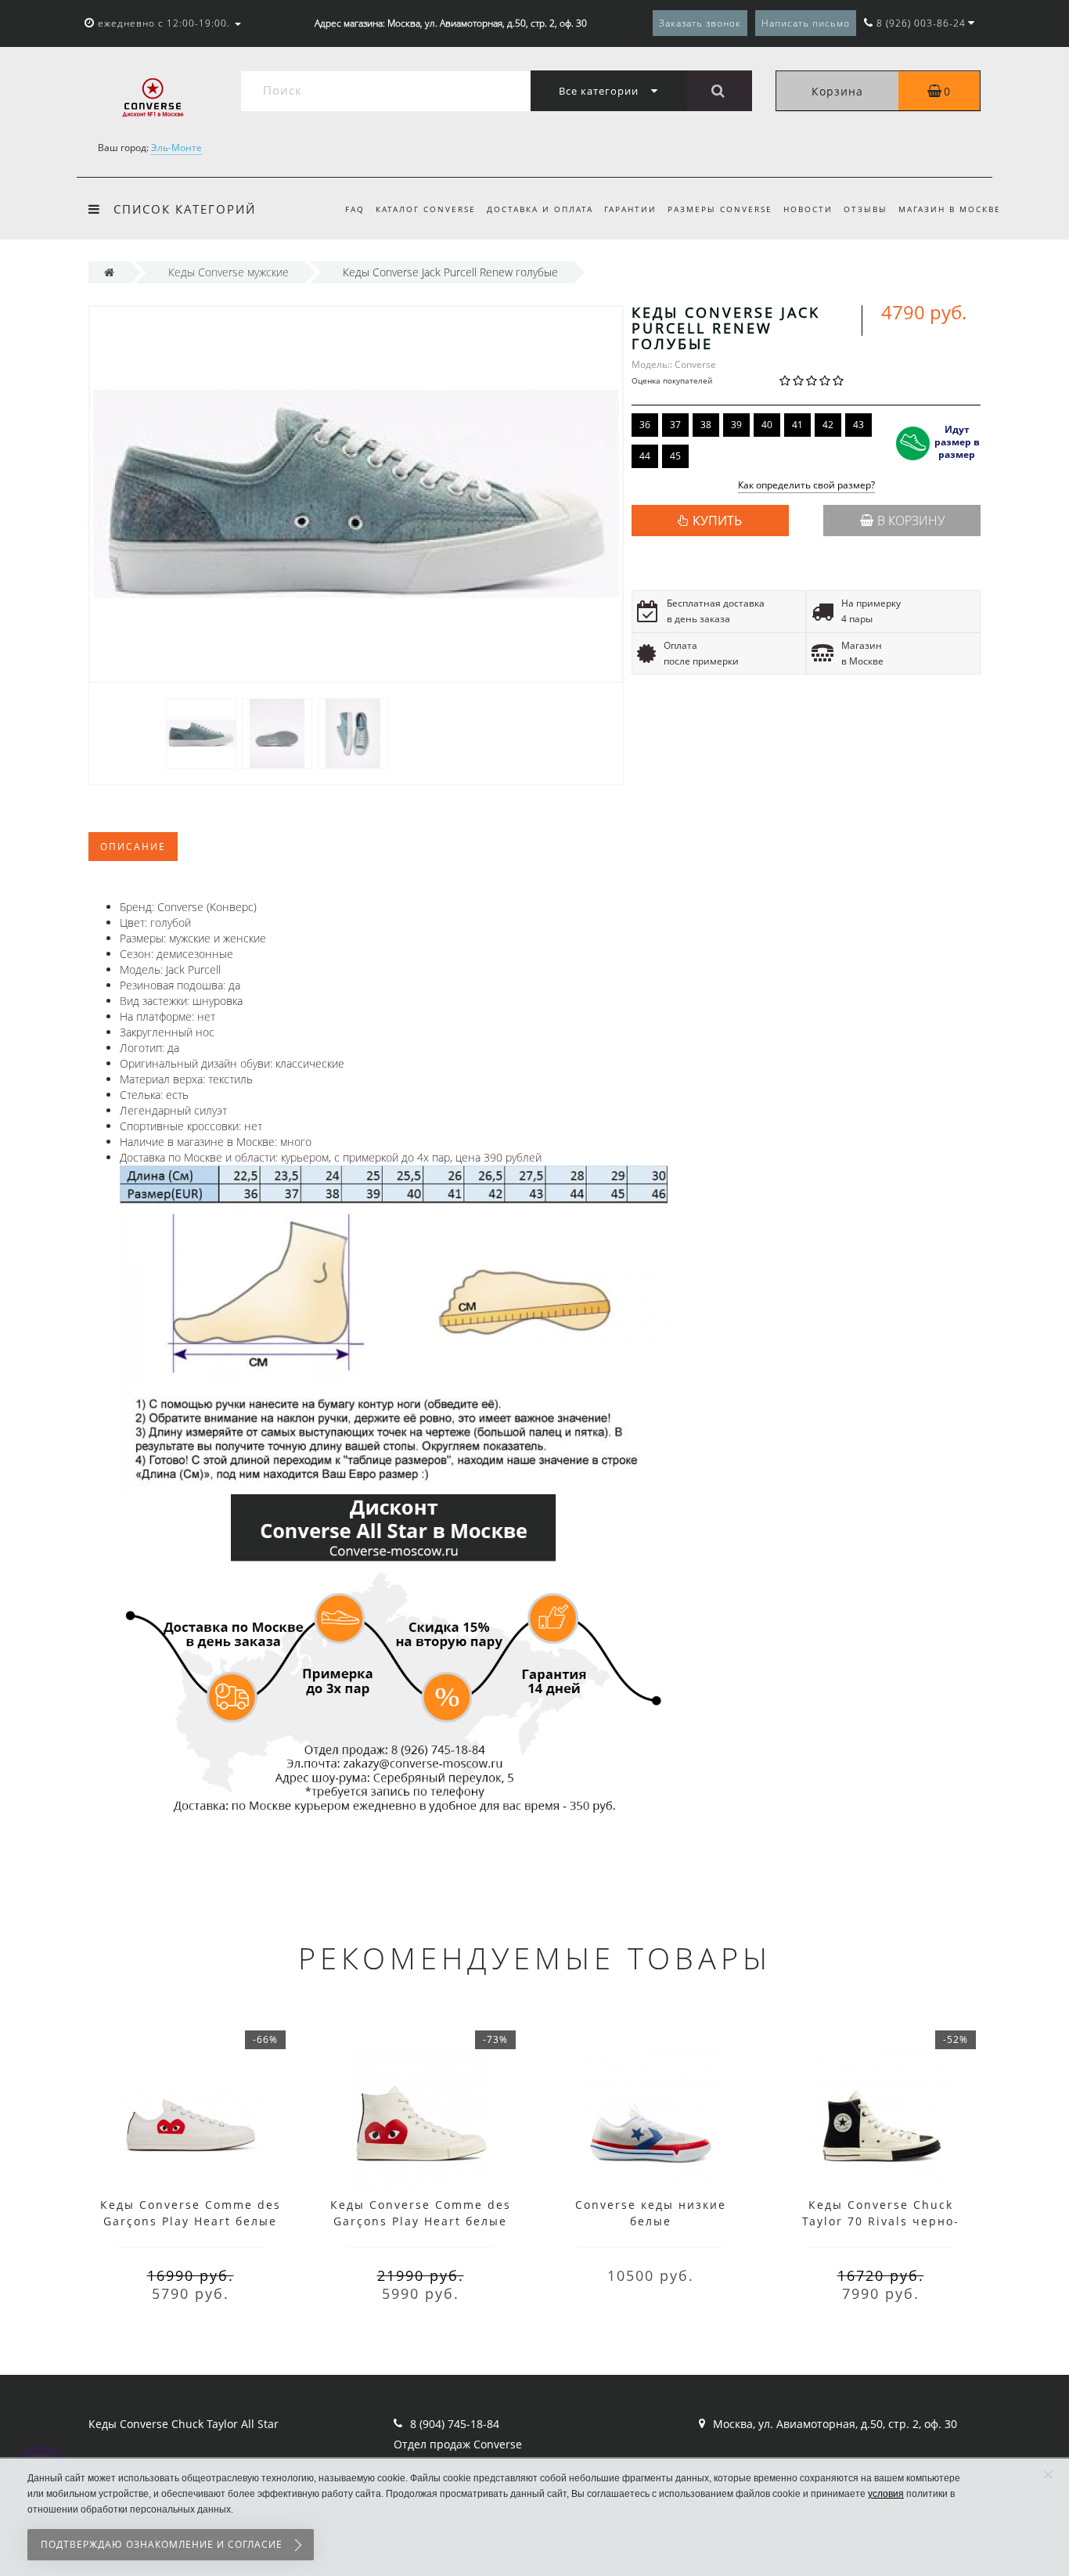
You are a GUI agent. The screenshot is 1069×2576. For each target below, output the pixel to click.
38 (706, 425)
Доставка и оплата (540, 209)
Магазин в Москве (950, 209)
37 (675, 425)
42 (828, 425)
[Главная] (109, 272)
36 (645, 425)
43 (858, 425)
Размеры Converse (720, 209)
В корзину (911, 521)
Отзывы (866, 209)
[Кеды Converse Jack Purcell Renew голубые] (201, 732)
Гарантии (630, 209)
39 (736, 425)
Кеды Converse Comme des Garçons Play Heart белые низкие (191, 2221)
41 (797, 425)
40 (767, 425)
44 (645, 456)
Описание (133, 847)
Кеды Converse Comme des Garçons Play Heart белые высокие (421, 2221)
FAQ (355, 209)
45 (675, 456)
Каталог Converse (426, 209)
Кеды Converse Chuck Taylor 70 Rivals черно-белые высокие (881, 2221)
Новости (808, 209)
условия (886, 2494)
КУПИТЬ (717, 521)
